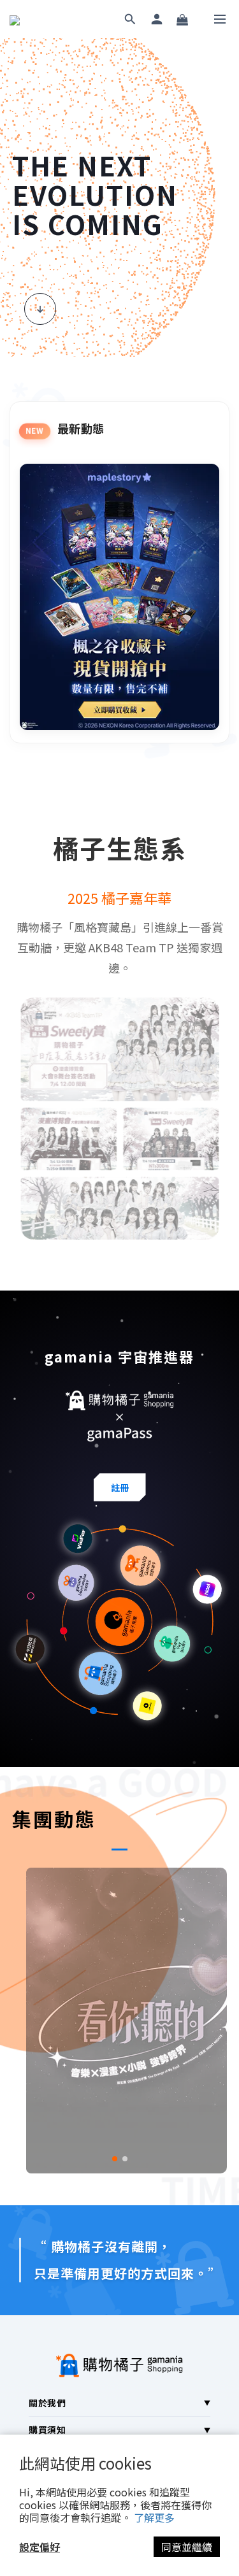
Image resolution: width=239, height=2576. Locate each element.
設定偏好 (40, 2547)
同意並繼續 (187, 2547)
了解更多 (154, 2517)
